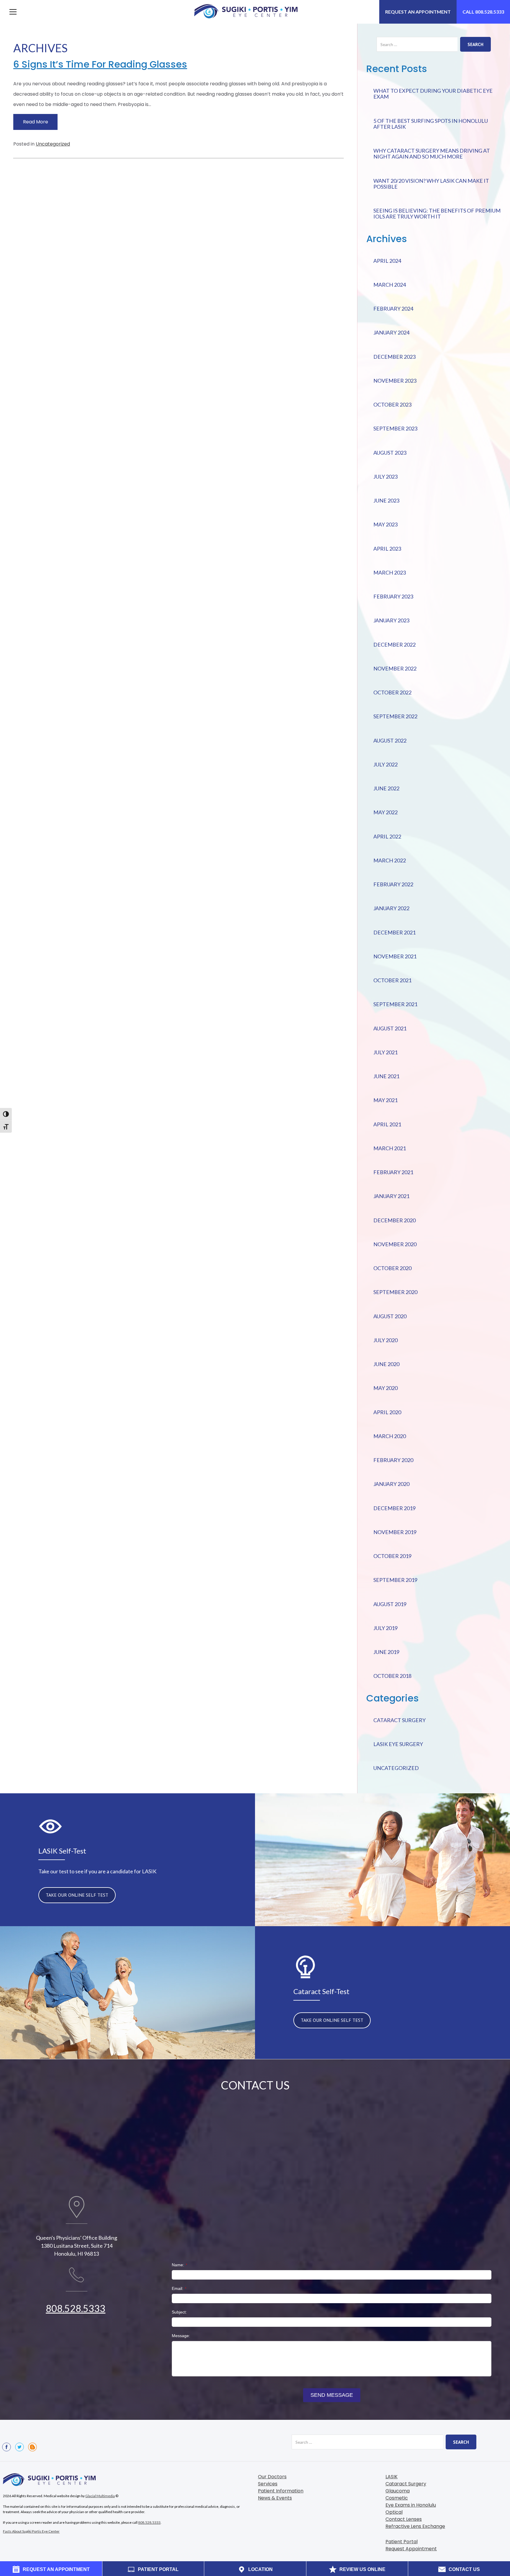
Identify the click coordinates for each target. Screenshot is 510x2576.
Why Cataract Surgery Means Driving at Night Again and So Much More (432, 154)
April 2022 (387, 836)
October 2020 (392, 1268)
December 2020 (394, 1220)
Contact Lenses (404, 2519)
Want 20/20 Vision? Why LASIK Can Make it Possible (431, 184)
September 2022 (395, 716)
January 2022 (391, 908)
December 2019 (394, 1508)
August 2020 (390, 1316)
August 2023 (390, 453)
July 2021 (385, 1052)
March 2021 (390, 1148)
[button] (13, 12)
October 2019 (392, 1556)
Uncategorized (53, 144)
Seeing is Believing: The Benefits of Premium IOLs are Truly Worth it (437, 213)
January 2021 (391, 1196)
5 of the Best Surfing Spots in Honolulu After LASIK (431, 124)
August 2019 (390, 1604)
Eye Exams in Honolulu (411, 2505)
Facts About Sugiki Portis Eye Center (31, 2531)
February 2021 (393, 1172)
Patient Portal (402, 2542)
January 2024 (391, 332)
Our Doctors (272, 2477)
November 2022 (395, 668)
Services (268, 2484)
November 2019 (395, 1532)
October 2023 (392, 404)
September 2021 (395, 1004)
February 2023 (393, 596)
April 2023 (387, 549)
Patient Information (281, 2491)
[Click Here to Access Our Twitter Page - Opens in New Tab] (19, 2447)
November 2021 (395, 956)
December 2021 (394, 932)
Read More (36, 122)
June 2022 (386, 788)
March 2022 (390, 860)
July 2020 (385, 1340)
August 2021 (390, 1028)
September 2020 (395, 1292)
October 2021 (392, 980)
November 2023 (395, 381)
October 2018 (392, 1676)
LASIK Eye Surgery (398, 1744)
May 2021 (385, 1100)
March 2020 (390, 1436)
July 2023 (385, 477)
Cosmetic (397, 2498)
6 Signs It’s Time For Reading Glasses (100, 64)
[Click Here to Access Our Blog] (32, 2447)
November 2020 (395, 1244)
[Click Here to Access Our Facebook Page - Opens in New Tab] (6, 2447)
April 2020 (387, 1412)
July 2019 (385, 1628)
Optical (394, 2512)
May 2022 (385, 812)
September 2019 (395, 1580)
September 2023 (395, 428)
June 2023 (386, 500)
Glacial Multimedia (100, 2496)
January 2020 (391, 1484)
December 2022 (394, 645)
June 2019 (386, 1652)
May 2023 (385, 524)
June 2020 (386, 1364)
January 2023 (391, 620)
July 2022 (385, 764)
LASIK (392, 2477)
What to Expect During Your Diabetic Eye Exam (433, 94)
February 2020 (393, 1460)
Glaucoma (398, 2491)
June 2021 (386, 1076)
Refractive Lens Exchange (415, 2526)
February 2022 (393, 884)
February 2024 (393, 309)
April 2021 (387, 1124)
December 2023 (394, 357)
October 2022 (392, 692)
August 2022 (390, 740)
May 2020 (385, 1388)
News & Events (275, 2498)
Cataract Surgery (399, 1720)
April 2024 (387, 261)
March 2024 (390, 285)
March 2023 (390, 572)
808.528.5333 (76, 2308)
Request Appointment (411, 2549)
